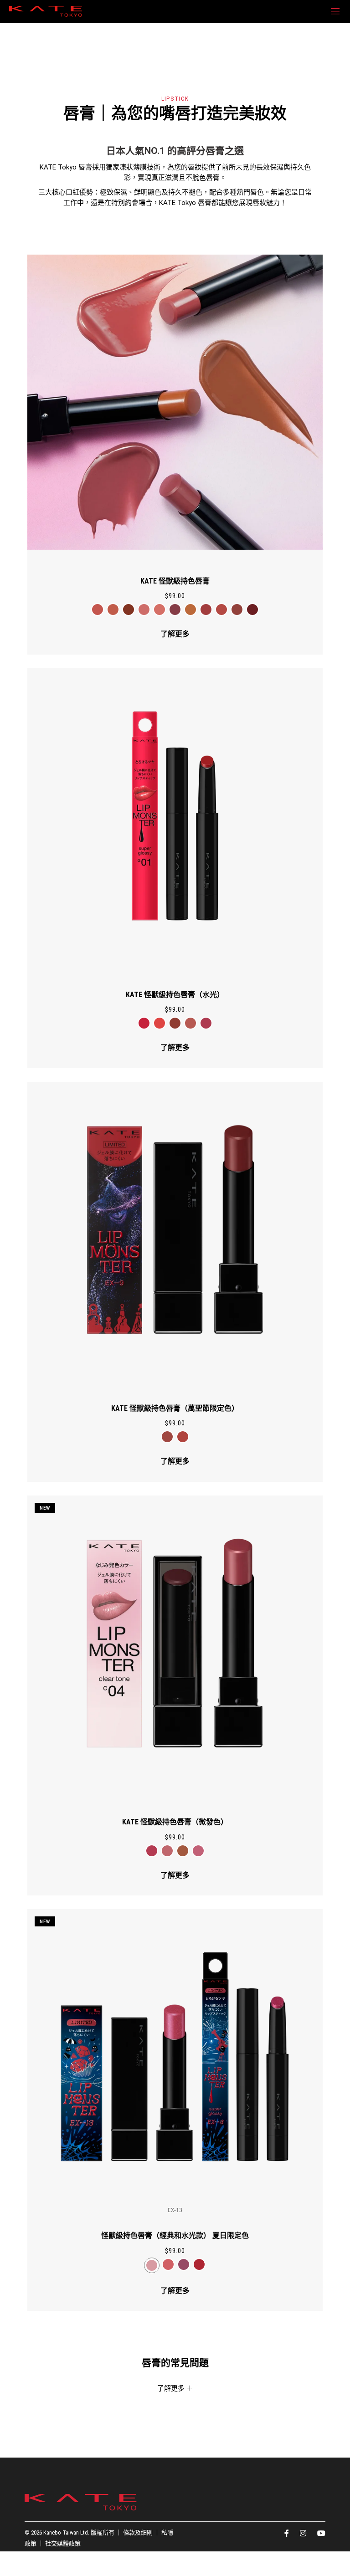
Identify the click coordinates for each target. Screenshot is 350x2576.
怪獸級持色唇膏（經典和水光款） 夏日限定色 (175, 2235)
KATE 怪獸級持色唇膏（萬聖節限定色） (175, 1408)
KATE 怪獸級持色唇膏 (175, 581)
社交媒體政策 (63, 2543)
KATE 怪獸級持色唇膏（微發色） (175, 1822)
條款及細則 (138, 2532)
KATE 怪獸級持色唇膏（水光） (175, 995)
